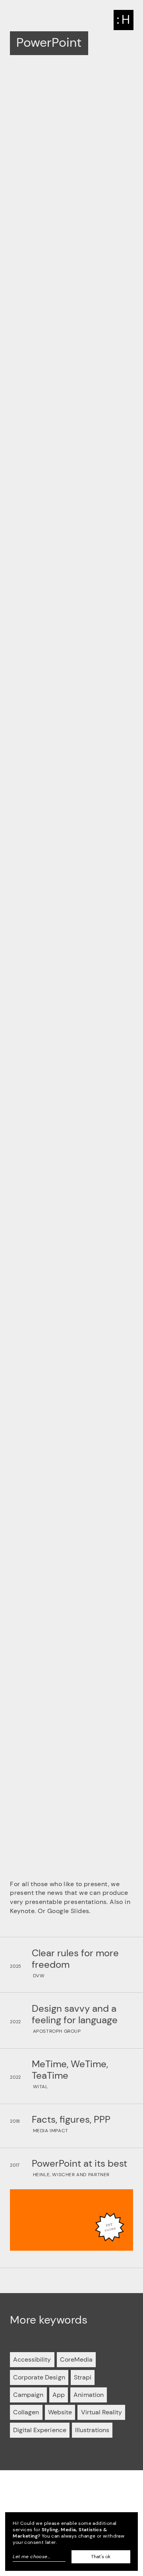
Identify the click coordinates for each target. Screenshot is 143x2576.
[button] (124, 20)
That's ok (101, 2557)
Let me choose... (31, 2557)
